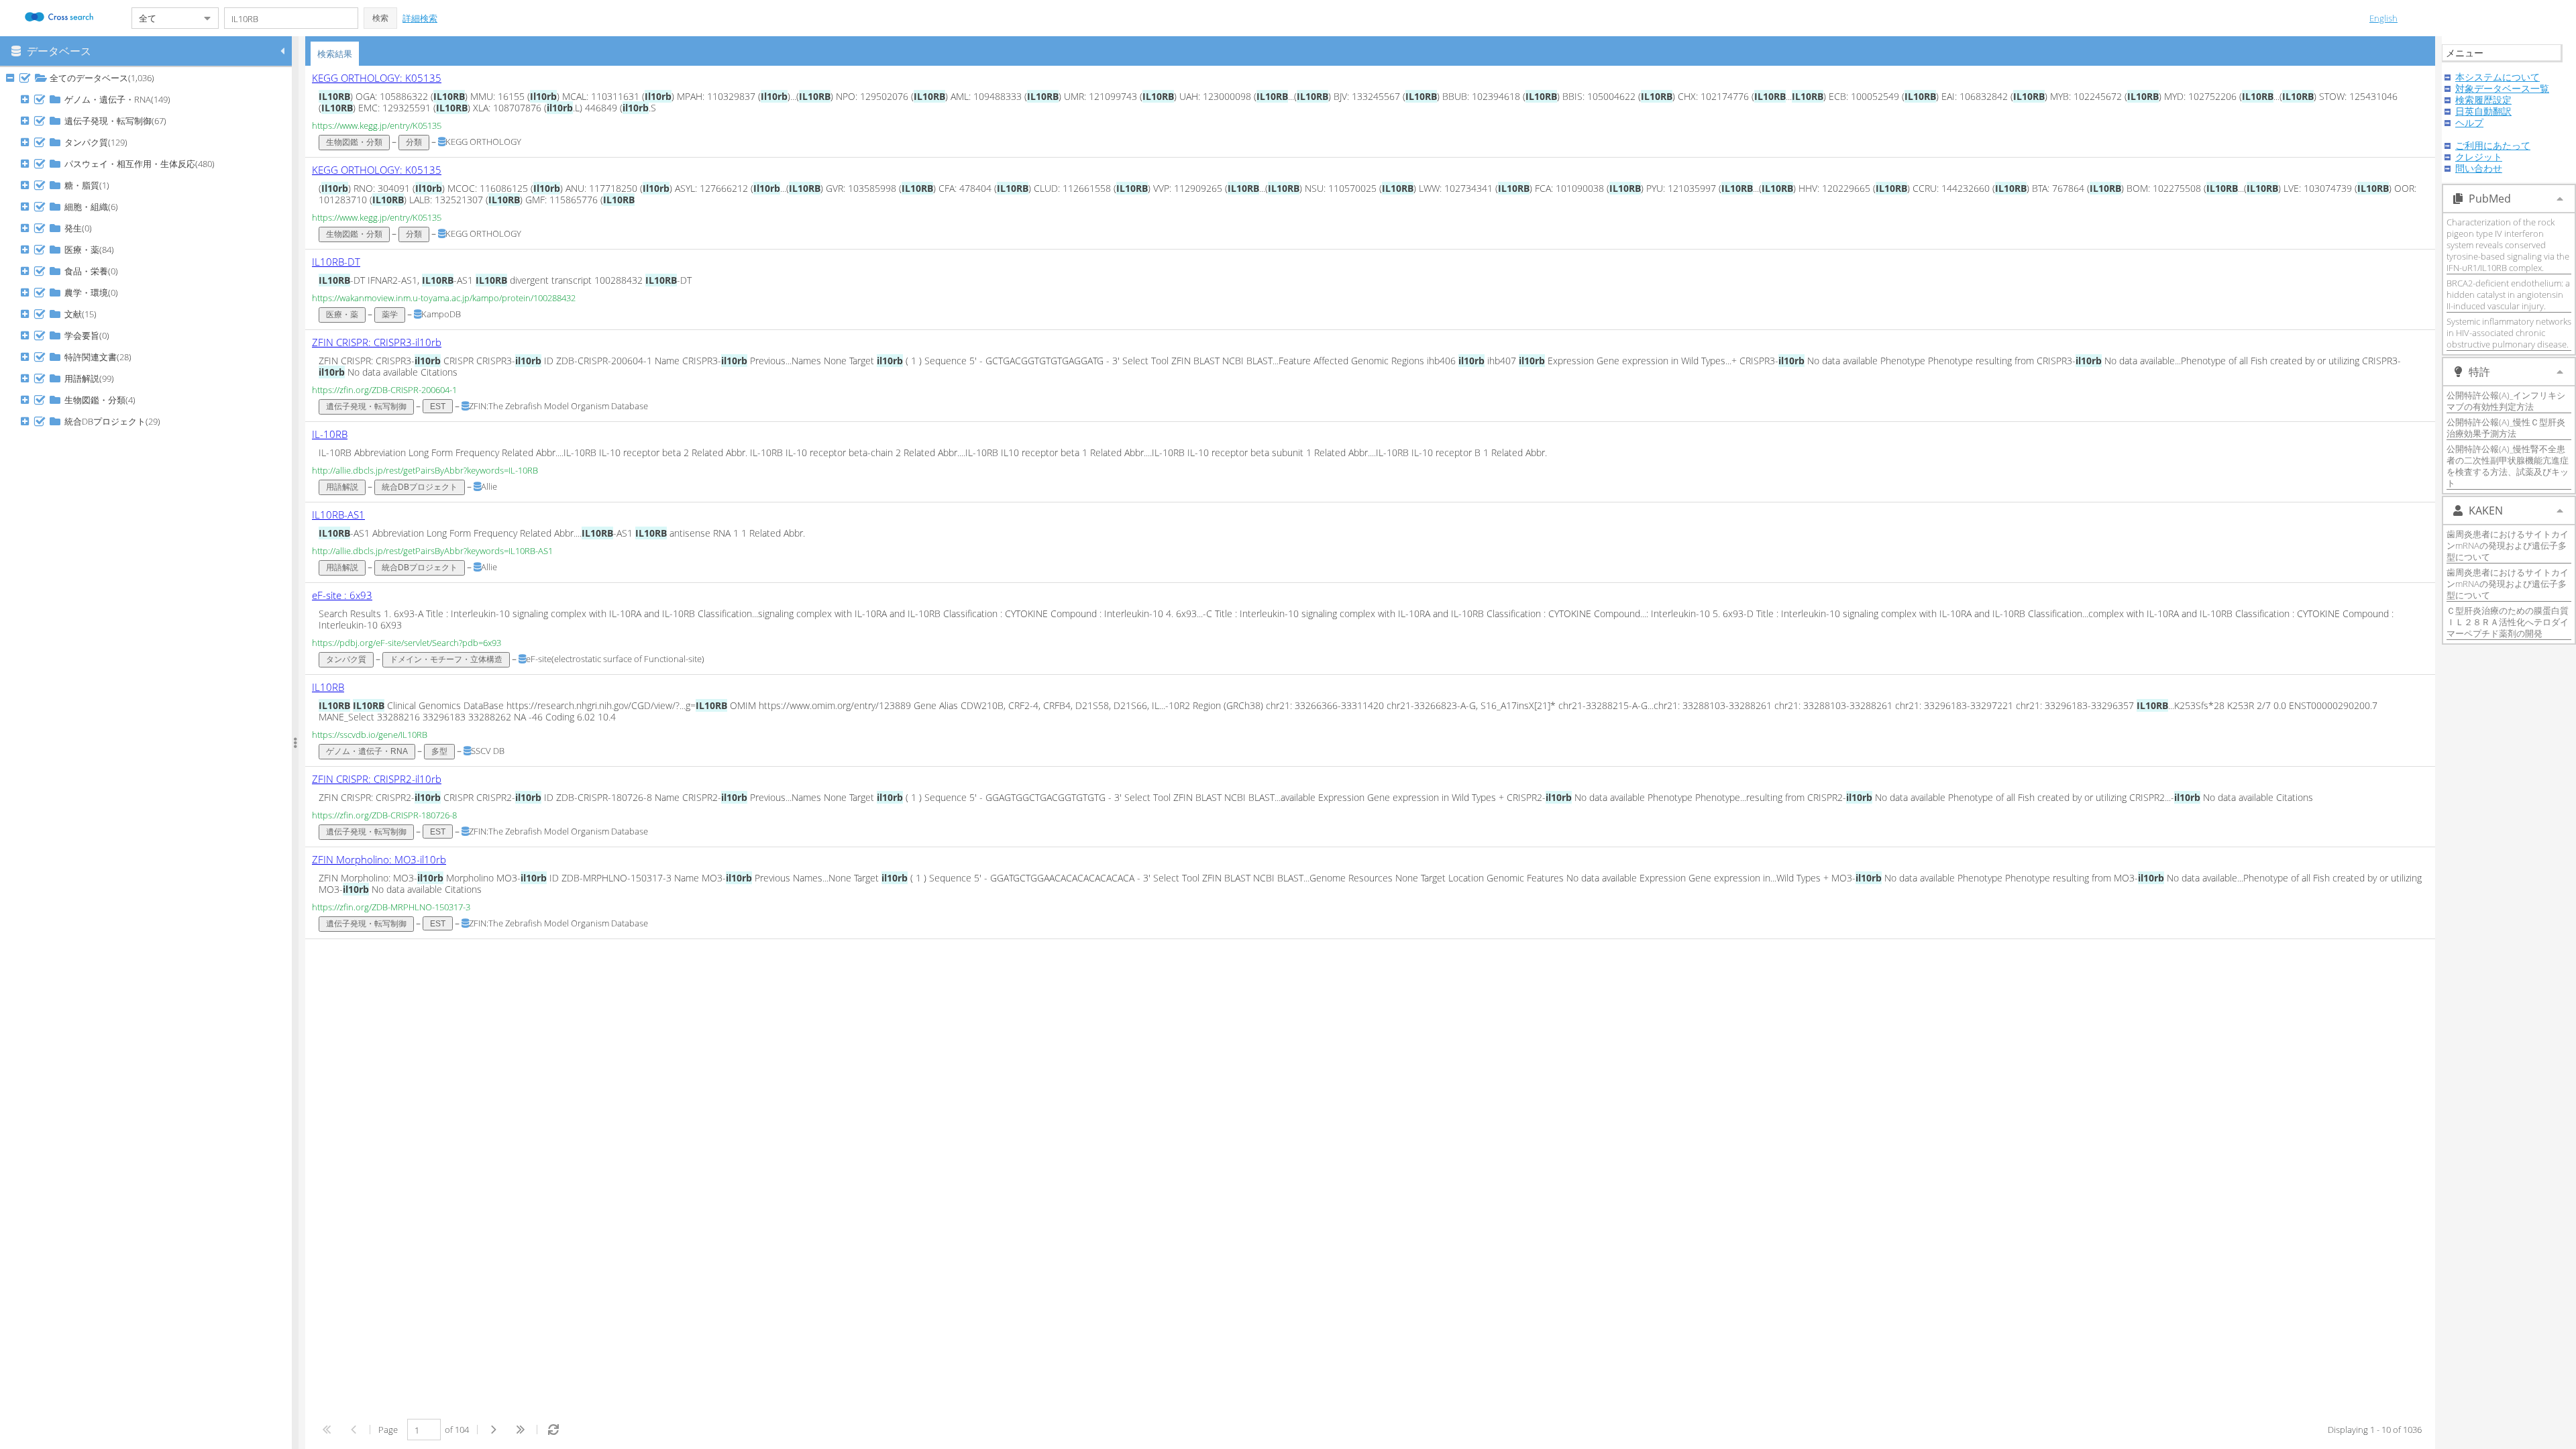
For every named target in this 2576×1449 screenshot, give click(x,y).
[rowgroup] (149, 758)
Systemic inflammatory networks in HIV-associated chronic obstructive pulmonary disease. (2509, 333)
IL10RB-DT (336, 262)
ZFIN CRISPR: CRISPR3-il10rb (377, 342)
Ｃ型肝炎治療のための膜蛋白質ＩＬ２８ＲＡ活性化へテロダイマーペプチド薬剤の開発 (2508, 622)
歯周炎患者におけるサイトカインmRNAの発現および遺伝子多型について (2508, 545)
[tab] (335, 54)
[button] (380, 18)
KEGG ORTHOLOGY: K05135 (377, 78)
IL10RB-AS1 (338, 515)
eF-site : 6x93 (342, 595)
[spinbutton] (424, 1430)
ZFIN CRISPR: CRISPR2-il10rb (377, 779)
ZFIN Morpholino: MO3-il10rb (379, 859)
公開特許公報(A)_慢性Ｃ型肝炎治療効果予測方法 (2506, 428)
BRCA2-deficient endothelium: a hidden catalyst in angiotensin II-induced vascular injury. (2508, 294)
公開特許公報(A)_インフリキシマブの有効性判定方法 (2506, 401)
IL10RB (328, 687)
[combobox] (164, 18)
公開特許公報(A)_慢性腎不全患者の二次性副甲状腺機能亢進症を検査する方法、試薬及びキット (2508, 466)
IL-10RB (330, 434)
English (2383, 18)
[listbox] (1370, 502)
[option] (1370, 112)
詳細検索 (420, 18)
